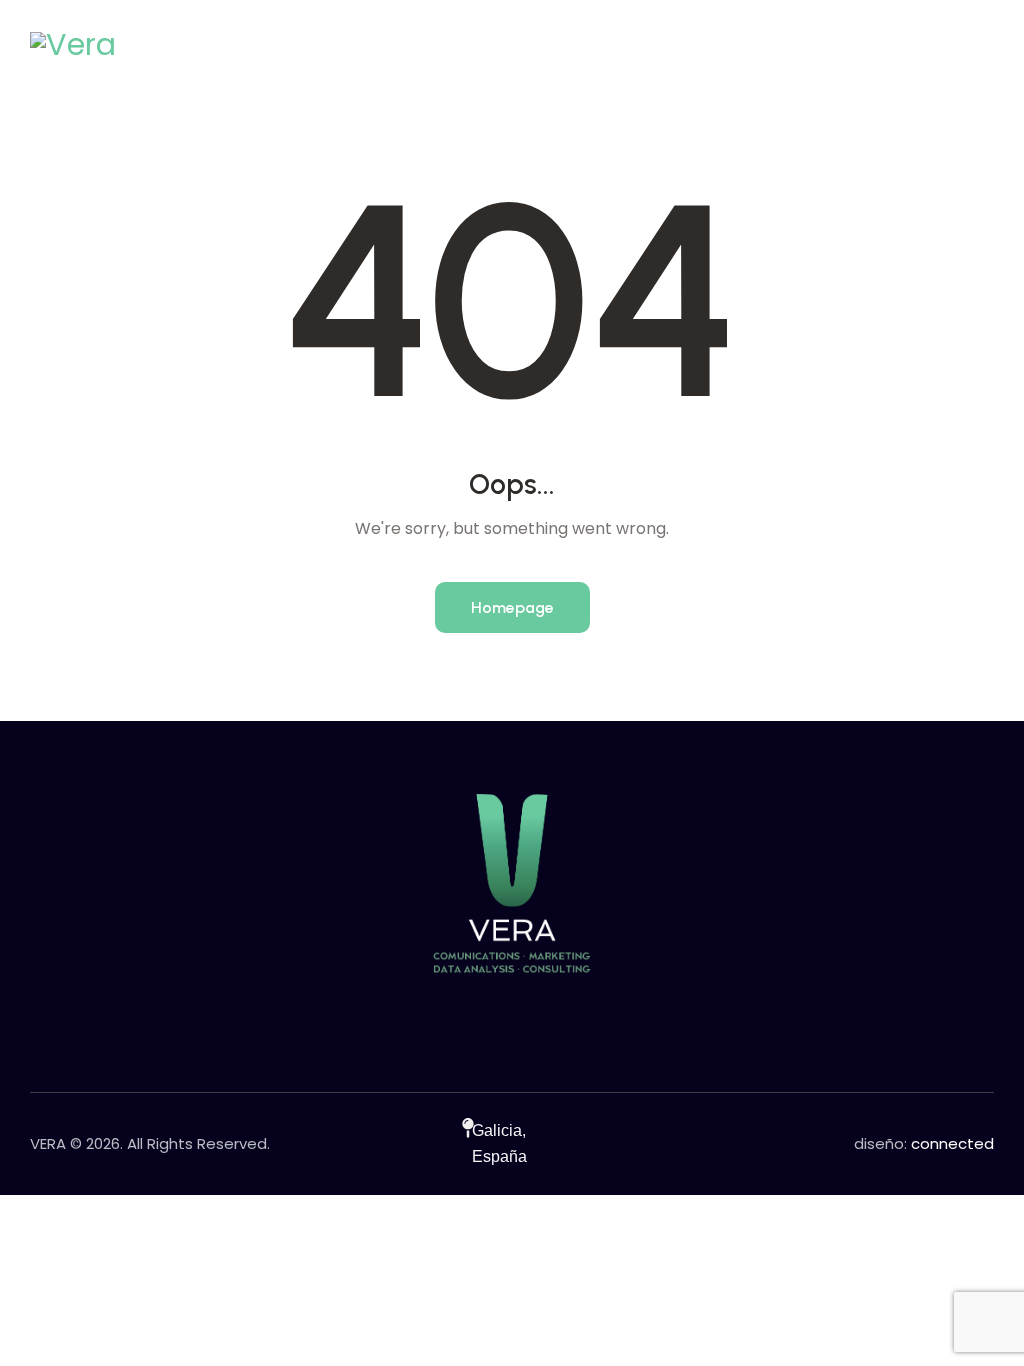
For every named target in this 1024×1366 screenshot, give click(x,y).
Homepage (512, 607)
